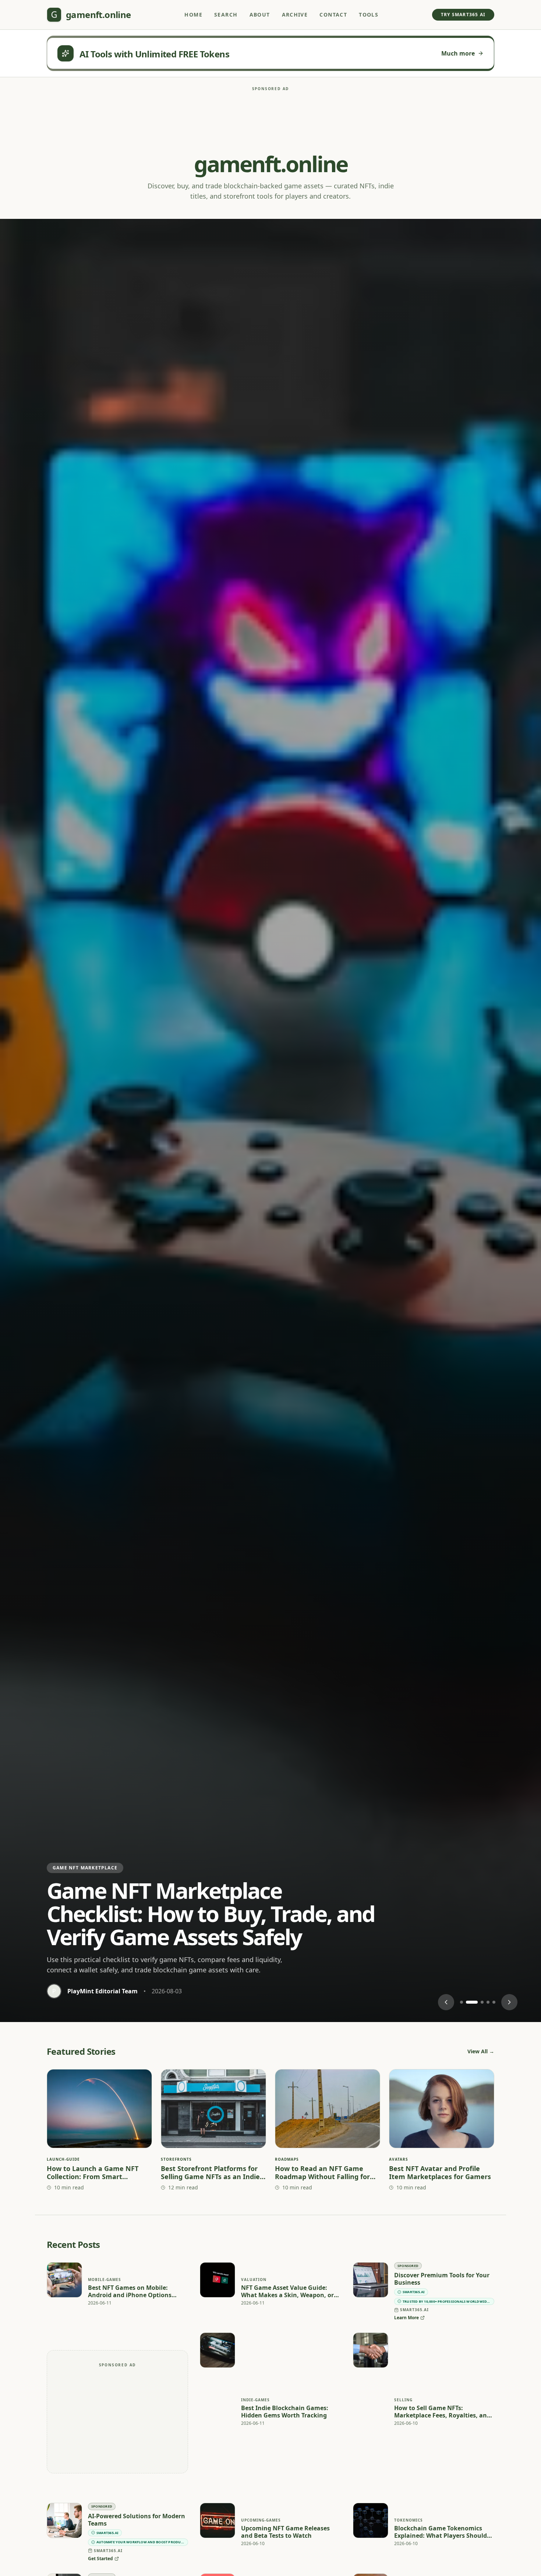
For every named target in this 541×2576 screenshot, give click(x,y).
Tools (369, 15)
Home (193, 15)
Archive (295, 15)
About (260, 15)
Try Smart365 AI (463, 15)
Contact (333, 15)
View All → (481, 2051)
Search (226, 15)
